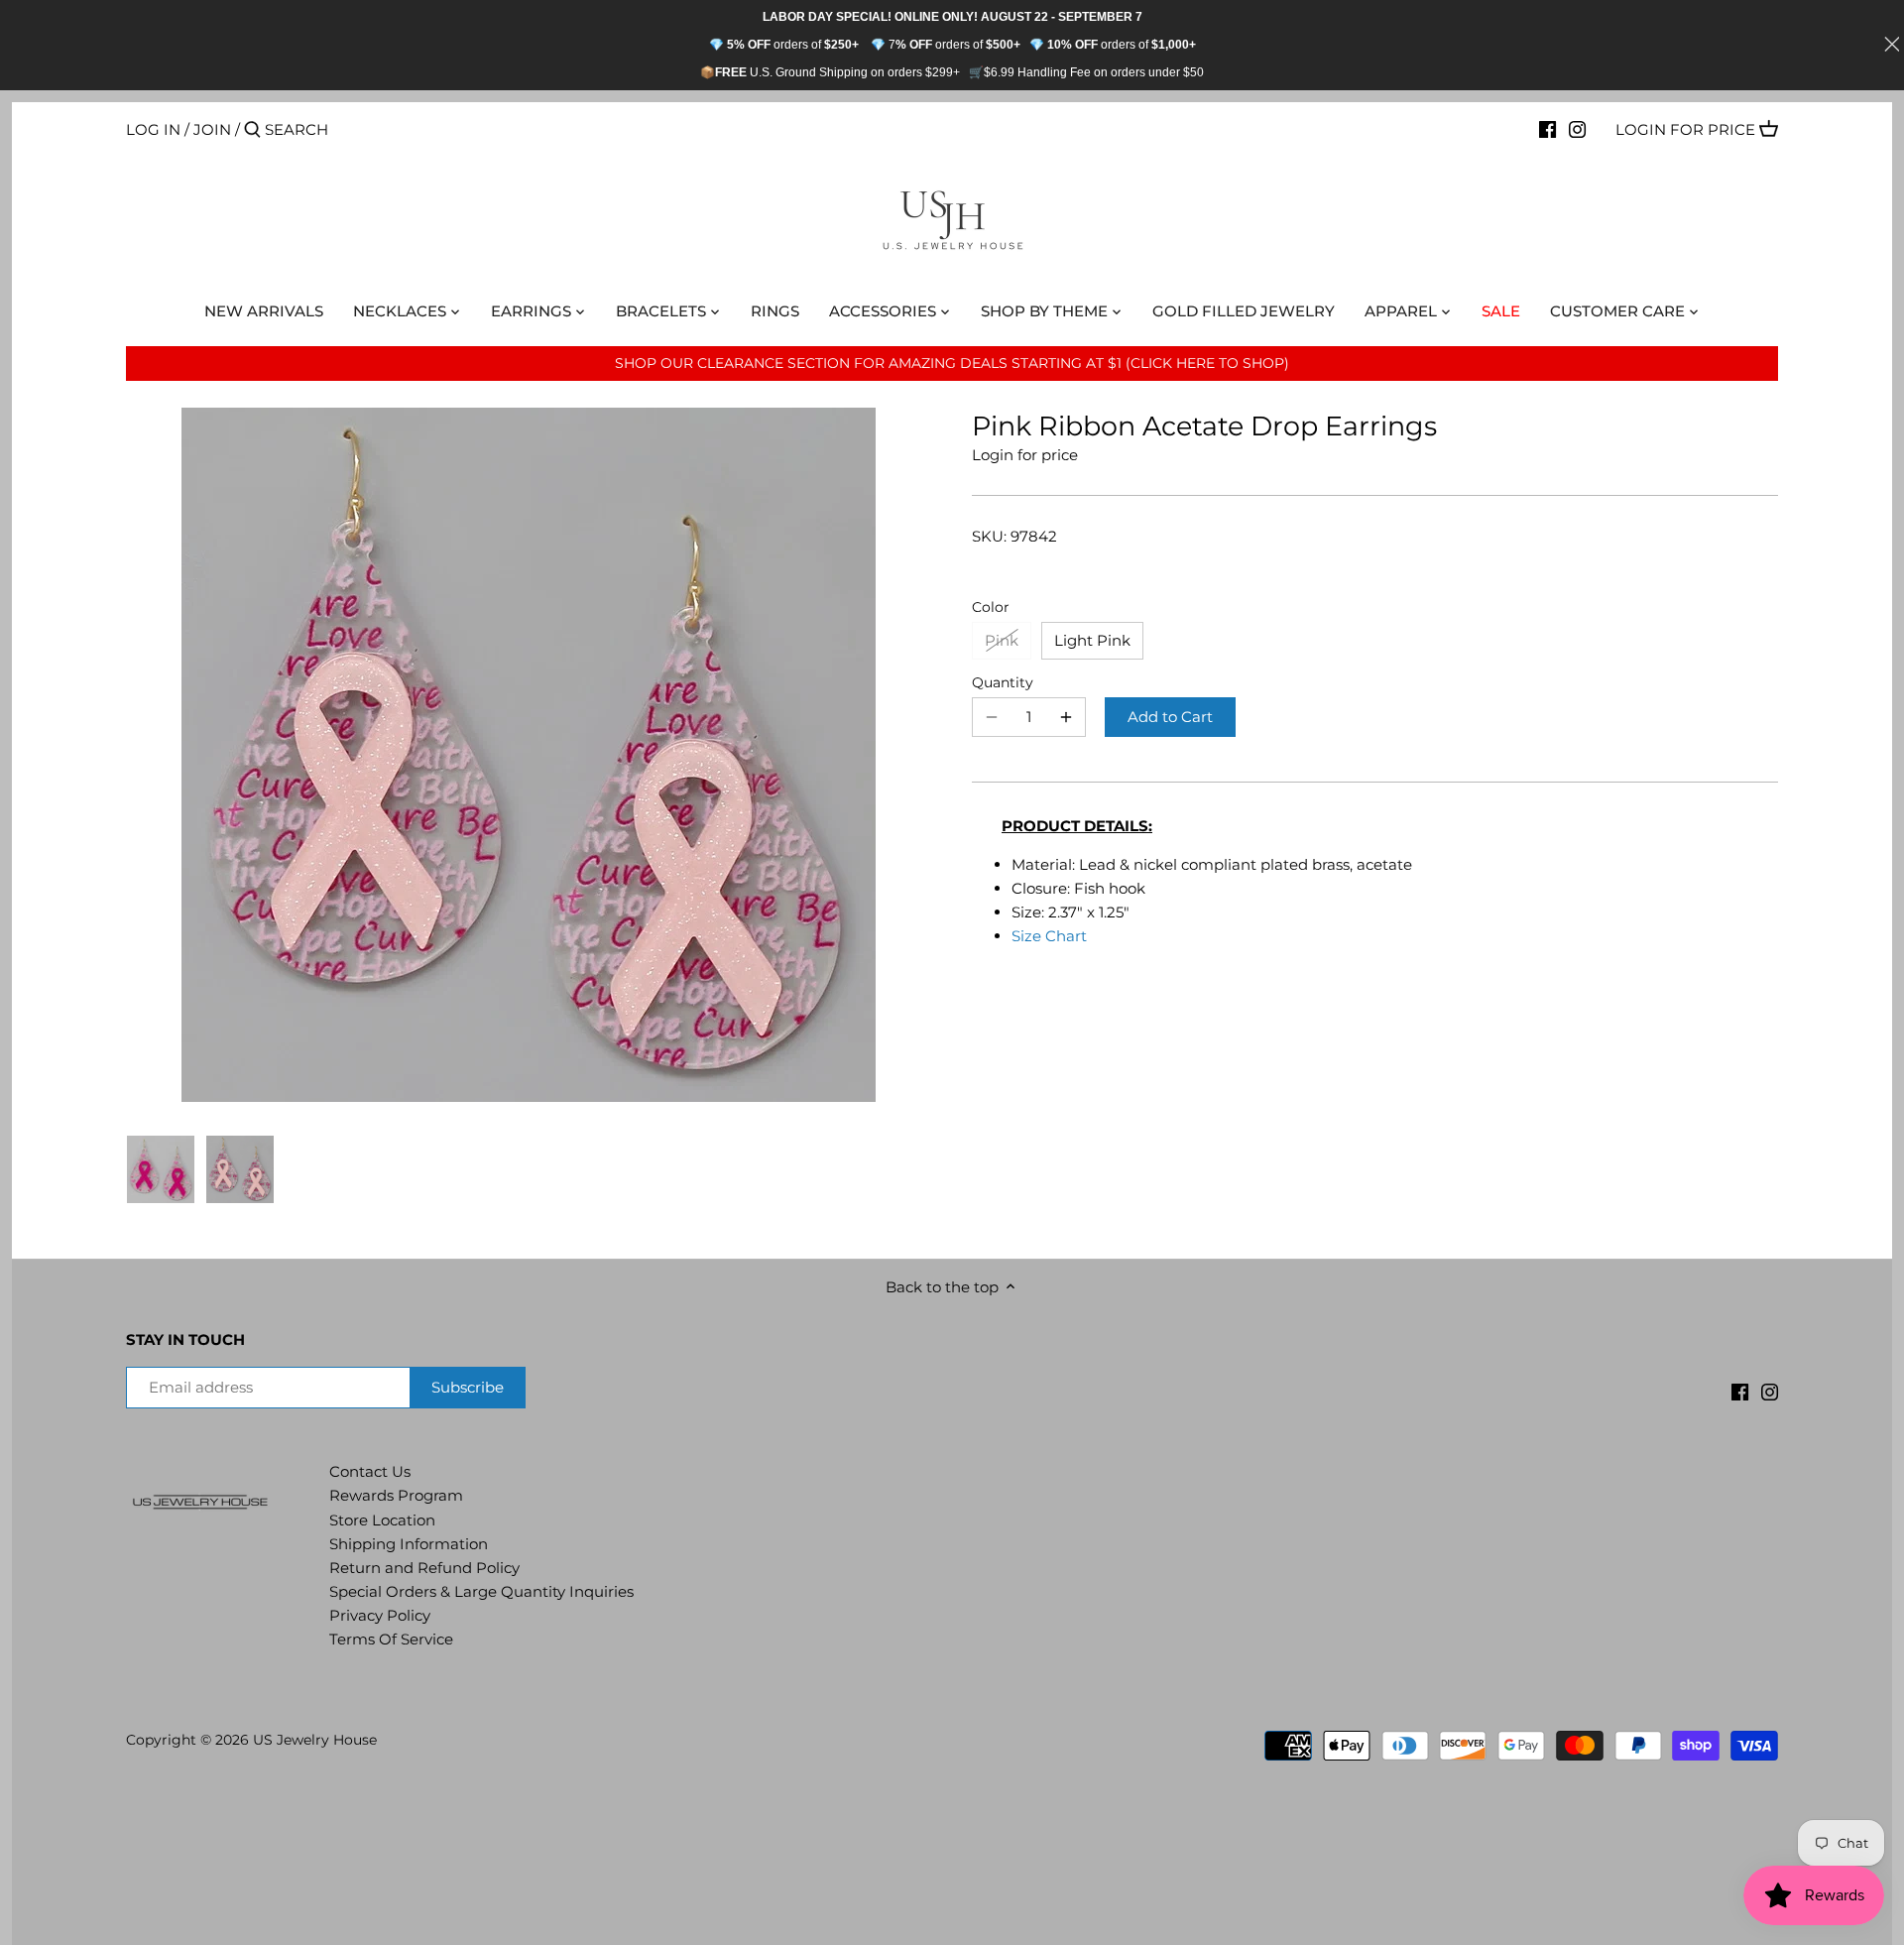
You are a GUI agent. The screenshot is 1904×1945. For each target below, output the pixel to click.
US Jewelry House (315, 1740)
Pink (1002, 640)
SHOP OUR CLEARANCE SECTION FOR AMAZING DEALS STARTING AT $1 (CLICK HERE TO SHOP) (952, 363)
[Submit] (252, 130)
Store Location (382, 1520)
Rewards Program (396, 1495)
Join (212, 129)
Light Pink (1092, 640)
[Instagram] (1577, 129)
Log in (153, 129)
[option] (161, 1169)
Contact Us (370, 1471)
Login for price (1685, 129)
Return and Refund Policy (424, 1568)
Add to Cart (1170, 717)
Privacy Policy (380, 1615)
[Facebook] (1547, 129)
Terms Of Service (391, 1639)
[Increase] (1066, 717)
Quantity (1003, 682)
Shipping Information (409, 1544)
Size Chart (1049, 936)
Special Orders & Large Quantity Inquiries (481, 1591)
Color (991, 607)
